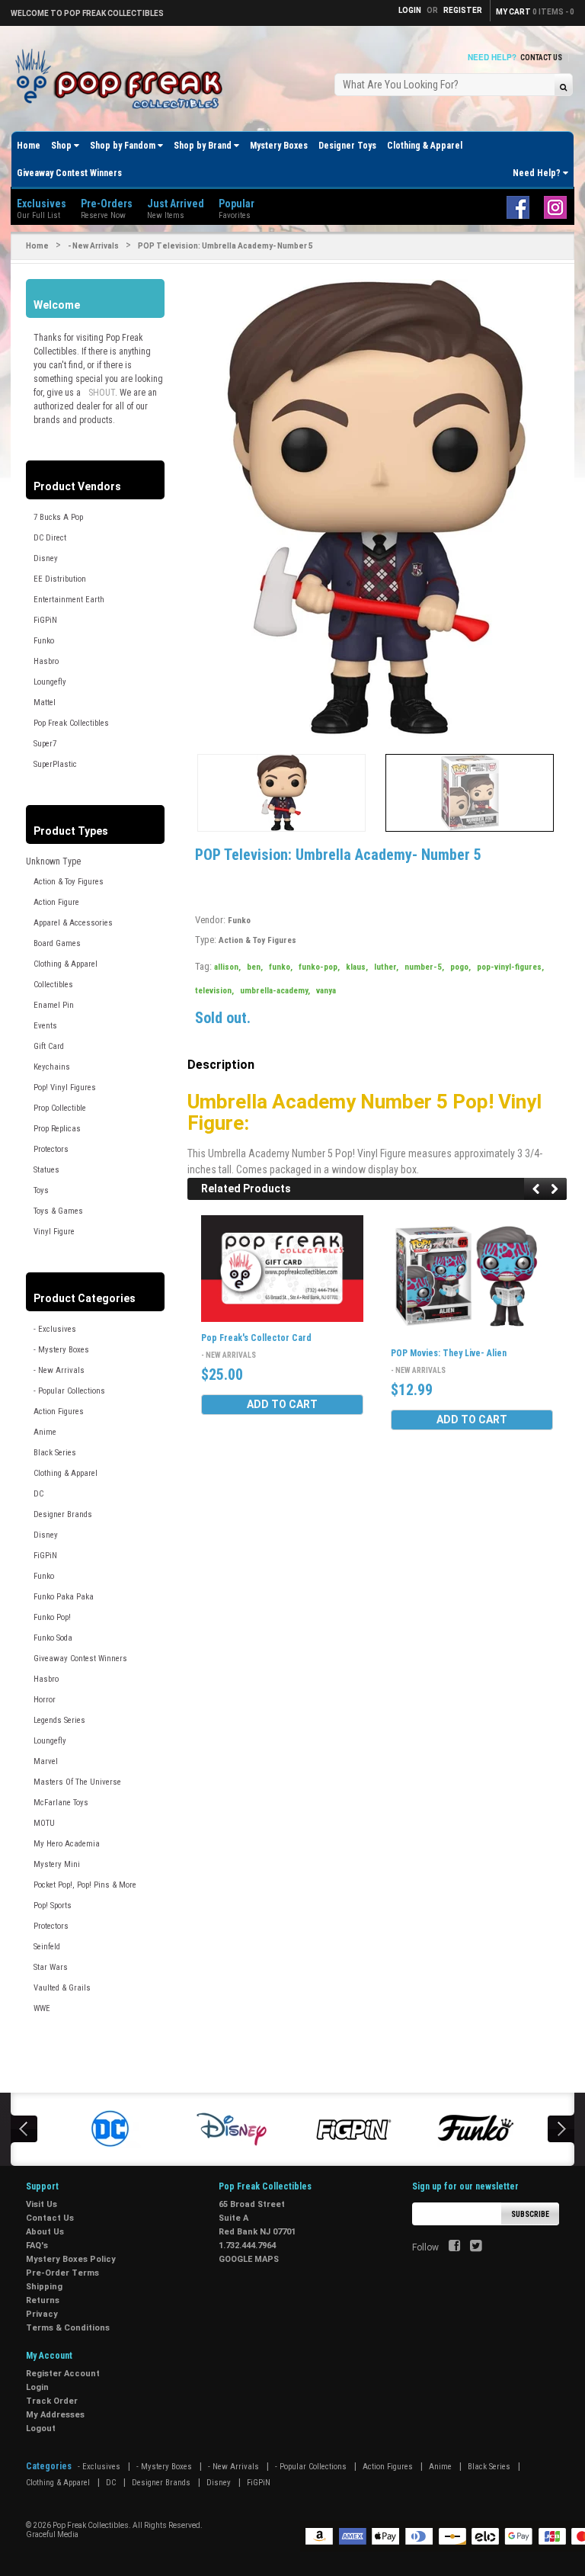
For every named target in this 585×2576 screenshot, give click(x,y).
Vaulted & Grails (62, 1988)
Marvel (46, 1761)
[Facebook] (454, 2247)
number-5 (424, 967)
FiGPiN (45, 620)
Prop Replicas (57, 1129)
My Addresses (55, 2415)
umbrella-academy (275, 991)
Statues (46, 1170)
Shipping (44, 2287)
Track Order (52, 2401)
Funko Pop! (52, 1617)
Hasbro (46, 661)
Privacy (42, 2314)
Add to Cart (282, 1404)
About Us (45, 2232)
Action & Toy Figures (69, 882)
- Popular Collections (69, 1391)
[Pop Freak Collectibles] (123, 80)
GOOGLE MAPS (249, 2259)
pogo (460, 967)
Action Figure (56, 902)
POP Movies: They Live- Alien (449, 1353)
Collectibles (53, 985)
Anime (45, 1432)
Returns (43, 2300)
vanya (326, 991)
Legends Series (59, 1720)
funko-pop (319, 967)
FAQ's (37, 2246)
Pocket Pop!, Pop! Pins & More (85, 1885)
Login (37, 2387)
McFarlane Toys (61, 1803)
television (214, 991)
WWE (42, 2008)
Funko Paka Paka (64, 1597)
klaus (357, 967)
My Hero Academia (67, 1844)
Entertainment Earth (69, 600)
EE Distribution (60, 579)
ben (255, 967)
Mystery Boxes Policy (71, 2259)
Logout (41, 2428)
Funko (44, 641)
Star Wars (51, 1967)
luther (386, 967)
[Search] (563, 87)
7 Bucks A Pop (58, 517)
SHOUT (102, 393)
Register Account (63, 2374)
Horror (45, 1700)
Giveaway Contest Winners (69, 173)
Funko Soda (53, 1638)
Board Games (57, 943)
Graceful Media (52, 2534)
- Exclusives (55, 1329)
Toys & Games (58, 1211)
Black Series (55, 1453)
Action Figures (59, 1412)
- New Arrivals (93, 246)
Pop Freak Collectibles (71, 723)
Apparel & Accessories (73, 923)
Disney (46, 558)
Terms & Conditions (68, 2328)
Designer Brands (63, 1514)
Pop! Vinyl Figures (65, 1088)
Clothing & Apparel (425, 146)
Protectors (51, 1149)
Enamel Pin (54, 1005)
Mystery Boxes (279, 146)
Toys (41, 1190)
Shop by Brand (204, 146)
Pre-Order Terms (62, 2273)
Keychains (52, 1067)
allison (227, 967)
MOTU (44, 1823)
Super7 (45, 744)
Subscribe (530, 2214)
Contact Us (541, 58)
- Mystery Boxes (61, 1350)
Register (463, 10)
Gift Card (49, 1046)
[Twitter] (476, 2247)
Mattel (45, 703)
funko (281, 967)
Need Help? (538, 173)
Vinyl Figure (54, 1232)
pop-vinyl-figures (510, 967)
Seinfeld (47, 1947)
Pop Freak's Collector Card (256, 1338)
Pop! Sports (53, 1906)
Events (45, 1026)
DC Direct (50, 538)
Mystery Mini (57, 1864)
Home (29, 146)
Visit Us (42, 2204)
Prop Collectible (60, 1108)
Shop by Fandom (124, 146)
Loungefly (50, 682)
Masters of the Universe (77, 1782)
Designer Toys (347, 146)
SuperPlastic (55, 764)
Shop (62, 146)
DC (38, 1494)
